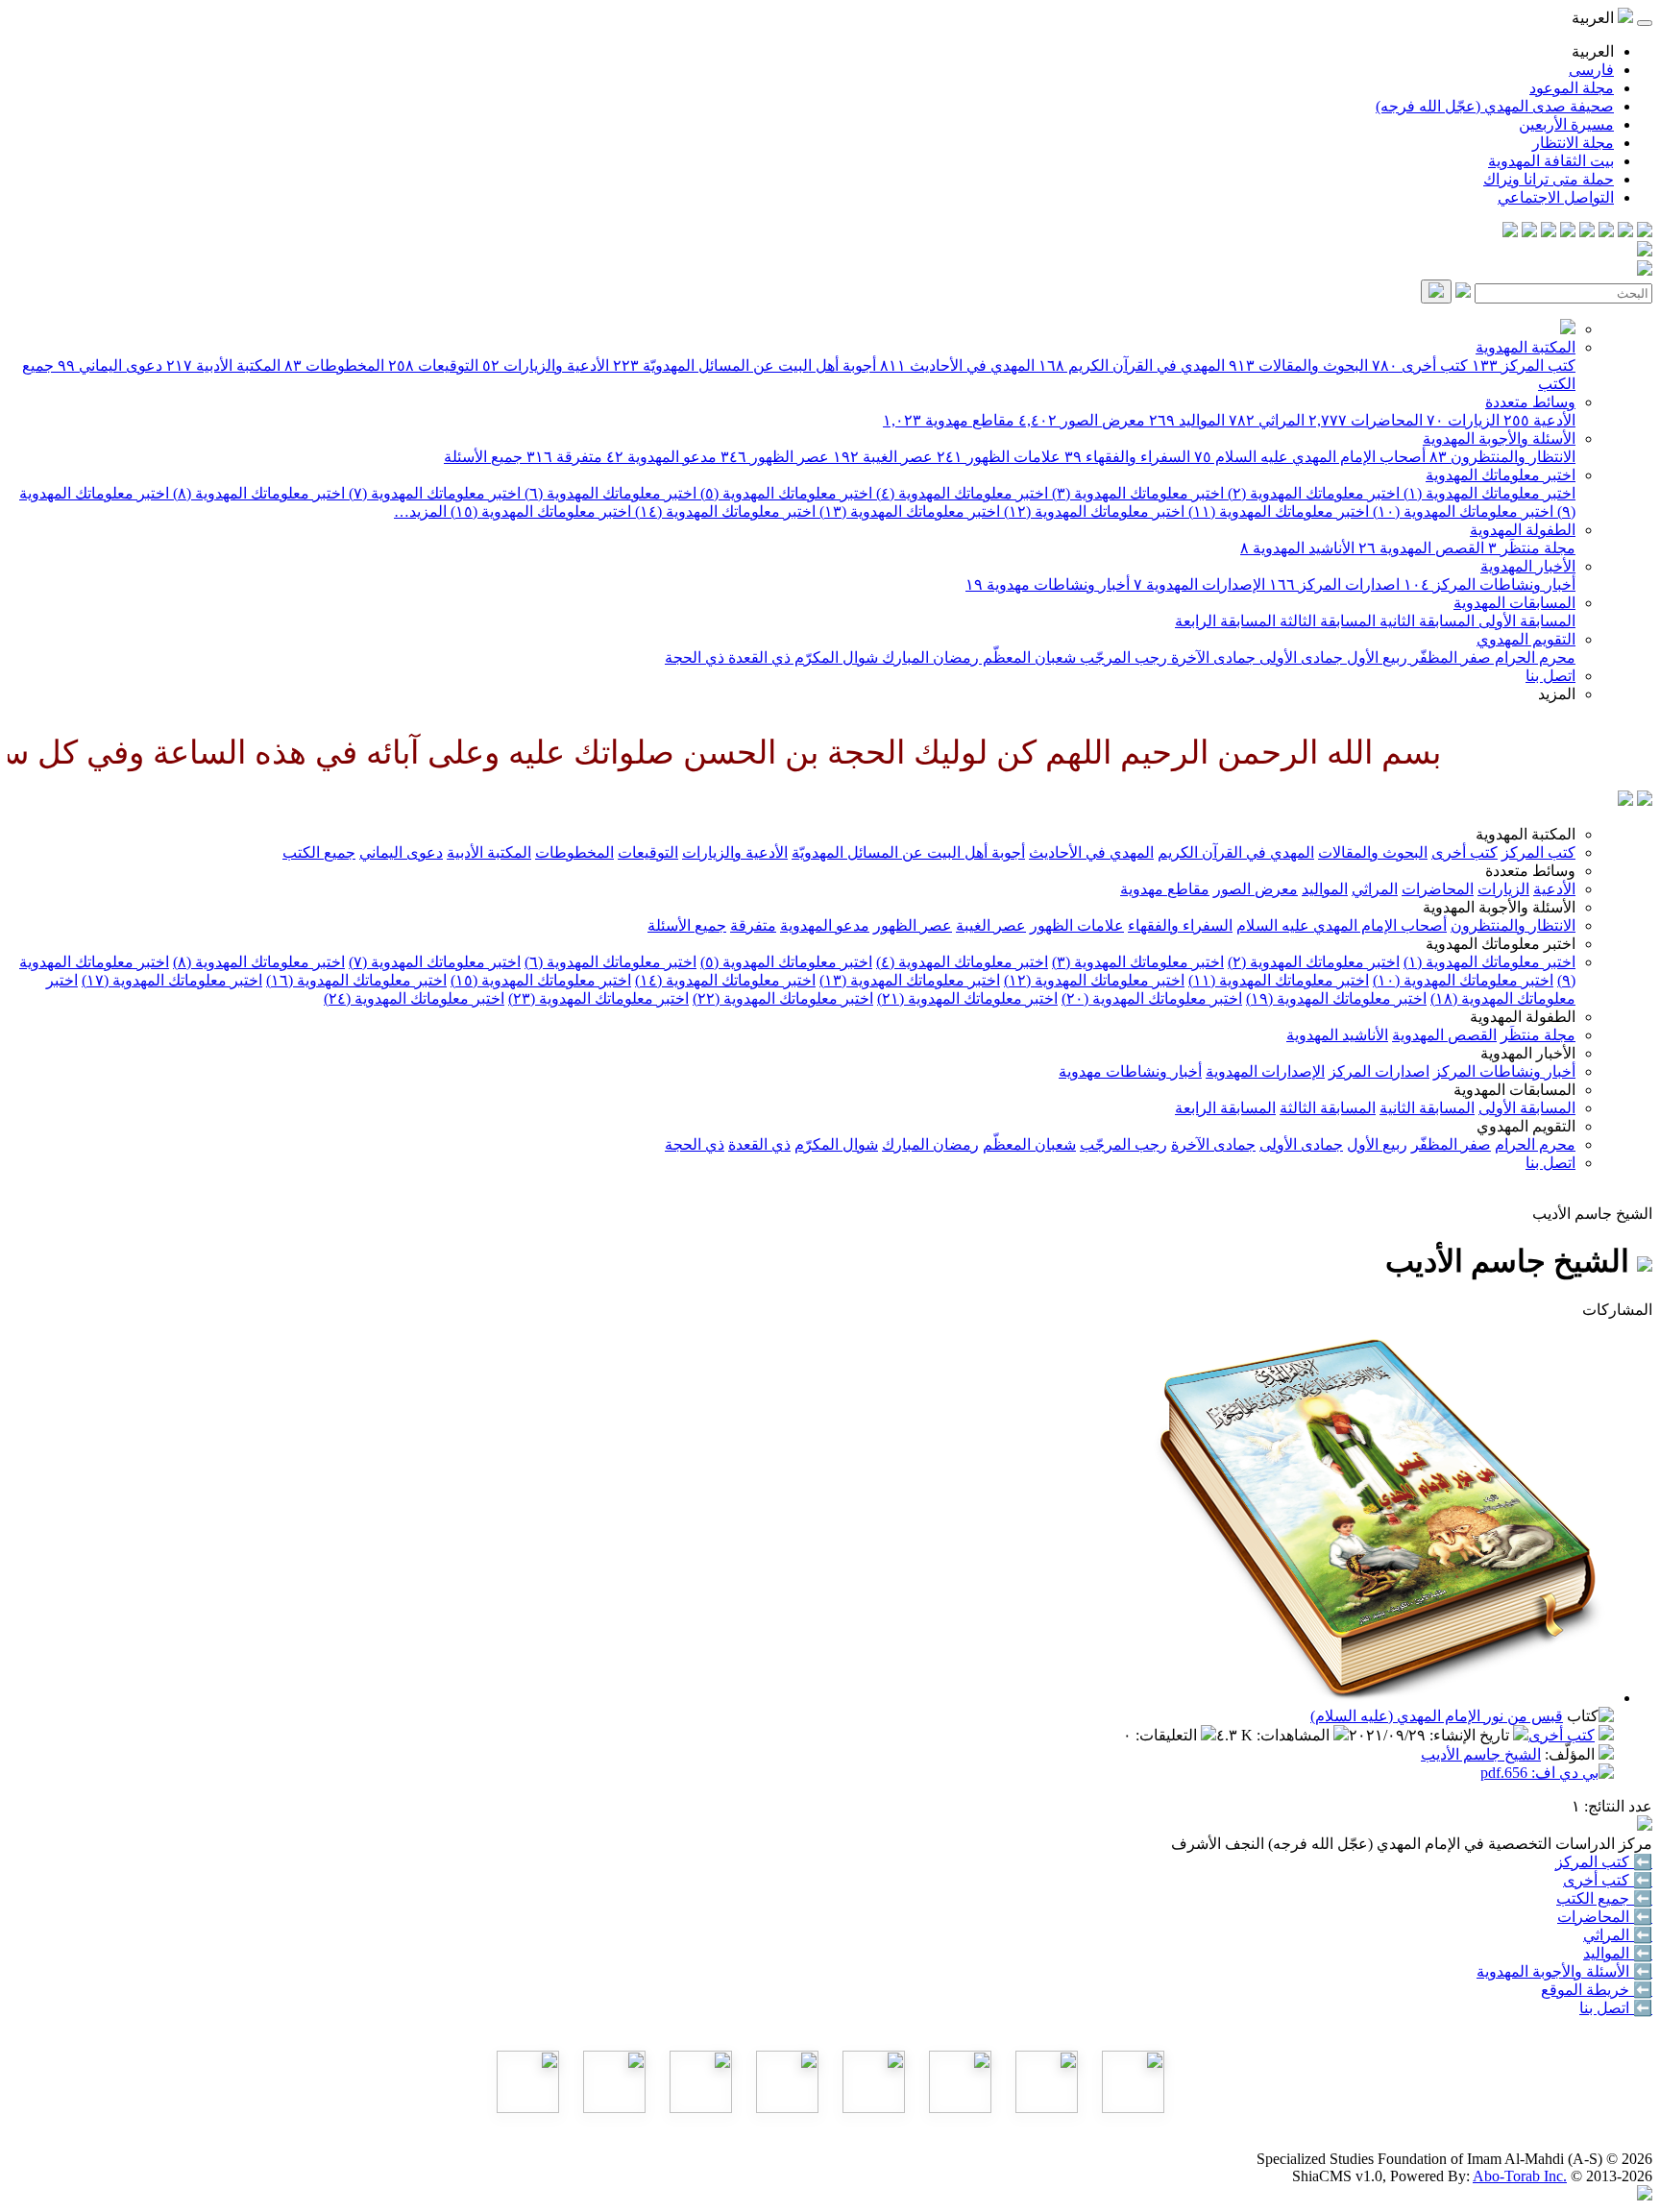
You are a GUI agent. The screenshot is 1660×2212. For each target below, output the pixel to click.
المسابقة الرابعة (1225, 621)
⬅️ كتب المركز (1604, 1862)
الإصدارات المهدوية (1199, 584)
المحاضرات (1366, 420)
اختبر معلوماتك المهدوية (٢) (1312, 493)
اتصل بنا (1550, 676)
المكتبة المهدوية (1526, 347)
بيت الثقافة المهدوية (1551, 161)
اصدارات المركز (1334, 584)
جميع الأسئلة (483, 457)
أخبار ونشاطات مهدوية (1048, 584)
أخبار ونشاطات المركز (1489, 584)
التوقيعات (433, 365)
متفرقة (564, 457)
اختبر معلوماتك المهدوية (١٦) (356, 980)
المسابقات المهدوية (1514, 603)
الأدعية (1539, 420)
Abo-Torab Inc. (1520, 2176)
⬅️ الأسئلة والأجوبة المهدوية (1564, 1971)
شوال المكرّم (834, 657)
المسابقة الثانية (1425, 621)
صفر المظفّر (1449, 657)
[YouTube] (1568, 232)
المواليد (1187, 420)
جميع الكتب (319, 852)
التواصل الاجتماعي (1556, 197)
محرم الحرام (1533, 657)
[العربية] (1625, 801)
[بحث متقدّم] (1463, 292)
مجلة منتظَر (1532, 548)
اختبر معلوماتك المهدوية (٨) (257, 493)
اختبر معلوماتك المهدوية (1501, 475)
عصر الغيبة (883, 457)
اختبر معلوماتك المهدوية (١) (1488, 493)
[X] (1606, 232)
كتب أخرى (1420, 365)
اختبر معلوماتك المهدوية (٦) (609, 493)
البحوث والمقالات (1298, 365)
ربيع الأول (1375, 657)
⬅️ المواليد (1618, 1953)
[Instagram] (1587, 232)
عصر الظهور (775, 457)
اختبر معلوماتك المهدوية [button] (1501, 944)
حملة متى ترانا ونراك (1549, 179)
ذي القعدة (757, 657)
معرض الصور (1082, 420)
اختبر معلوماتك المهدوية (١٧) (172, 980)
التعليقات (1168, 1735)
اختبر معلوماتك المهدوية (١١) (1277, 511)
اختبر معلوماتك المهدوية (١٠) (1461, 511)
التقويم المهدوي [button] (1526, 1126)
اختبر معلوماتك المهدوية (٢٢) (783, 998)
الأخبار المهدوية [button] (1528, 1053)
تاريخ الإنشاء (1471, 1735)
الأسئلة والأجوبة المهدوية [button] (1499, 907)
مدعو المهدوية (661, 457)
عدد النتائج (1620, 1806)
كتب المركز (1524, 365)
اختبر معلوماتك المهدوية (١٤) (723, 511)
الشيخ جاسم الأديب (1481, 1754)
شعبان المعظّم (1027, 657)
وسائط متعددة (1530, 402)
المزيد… (420, 511)
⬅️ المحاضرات (1605, 1917)
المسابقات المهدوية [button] (1514, 1090)
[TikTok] (1529, 232)
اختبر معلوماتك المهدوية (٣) (1136, 493)
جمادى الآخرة (1211, 657)
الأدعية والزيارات (546, 365)
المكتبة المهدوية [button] (1526, 834)
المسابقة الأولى (1525, 621)
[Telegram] (1625, 232)
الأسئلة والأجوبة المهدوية (1499, 438)
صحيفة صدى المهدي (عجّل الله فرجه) (1495, 106)
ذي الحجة (695, 657)
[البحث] (1436, 292)
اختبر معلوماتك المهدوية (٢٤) (414, 998)
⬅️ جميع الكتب (1604, 1898)
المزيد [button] (1557, 694)
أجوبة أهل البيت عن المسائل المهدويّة (745, 365)
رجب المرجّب (1122, 657)
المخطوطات (334, 365)
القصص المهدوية (1421, 548)
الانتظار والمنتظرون (1502, 457)
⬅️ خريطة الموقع (1597, 1990)
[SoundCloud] (1549, 232)
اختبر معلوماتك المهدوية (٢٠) (1152, 998)
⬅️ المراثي (1618, 1935)
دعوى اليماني (110, 365)
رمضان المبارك (928, 657)
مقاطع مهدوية (949, 420)
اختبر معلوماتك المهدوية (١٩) (1336, 998)
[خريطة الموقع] (1510, 232)
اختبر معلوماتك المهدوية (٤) (960, 493)
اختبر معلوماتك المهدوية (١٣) (908, 511)
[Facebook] (1645, 232)
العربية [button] (1595, 18)
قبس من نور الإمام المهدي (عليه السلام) (1437, 1716)
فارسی (1591, 70)
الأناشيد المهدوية (1297, 548)
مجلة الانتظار (1573, 143)
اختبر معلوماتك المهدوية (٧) (433, 493)
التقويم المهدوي (1526, 639)
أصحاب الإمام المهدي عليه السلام (1310, 457)
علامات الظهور (999, 457)
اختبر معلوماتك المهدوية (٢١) (967, 998)
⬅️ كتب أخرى (1608, 1880)
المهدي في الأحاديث (957, 365)
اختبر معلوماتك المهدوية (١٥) (539, 511)
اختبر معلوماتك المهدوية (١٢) (1092, 511)
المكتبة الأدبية (223, 365)
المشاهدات (1295, 1735)
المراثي (1267, 420)
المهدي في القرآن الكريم (1132, 365)
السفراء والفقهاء (1127, 457)
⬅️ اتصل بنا (1616, 2008)
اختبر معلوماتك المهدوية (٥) (784, 493)
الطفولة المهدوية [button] (1523, 1017)
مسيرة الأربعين (1566, 124)
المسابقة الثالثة (1326, 621)
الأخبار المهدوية (1528, 566)
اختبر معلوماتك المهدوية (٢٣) (598, 998)
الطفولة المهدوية (1523, 530)
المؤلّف (1572, 1754)
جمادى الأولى (1299, 657)
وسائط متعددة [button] (1530, 871)
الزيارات (1463, 420)
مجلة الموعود (1572, 88)
